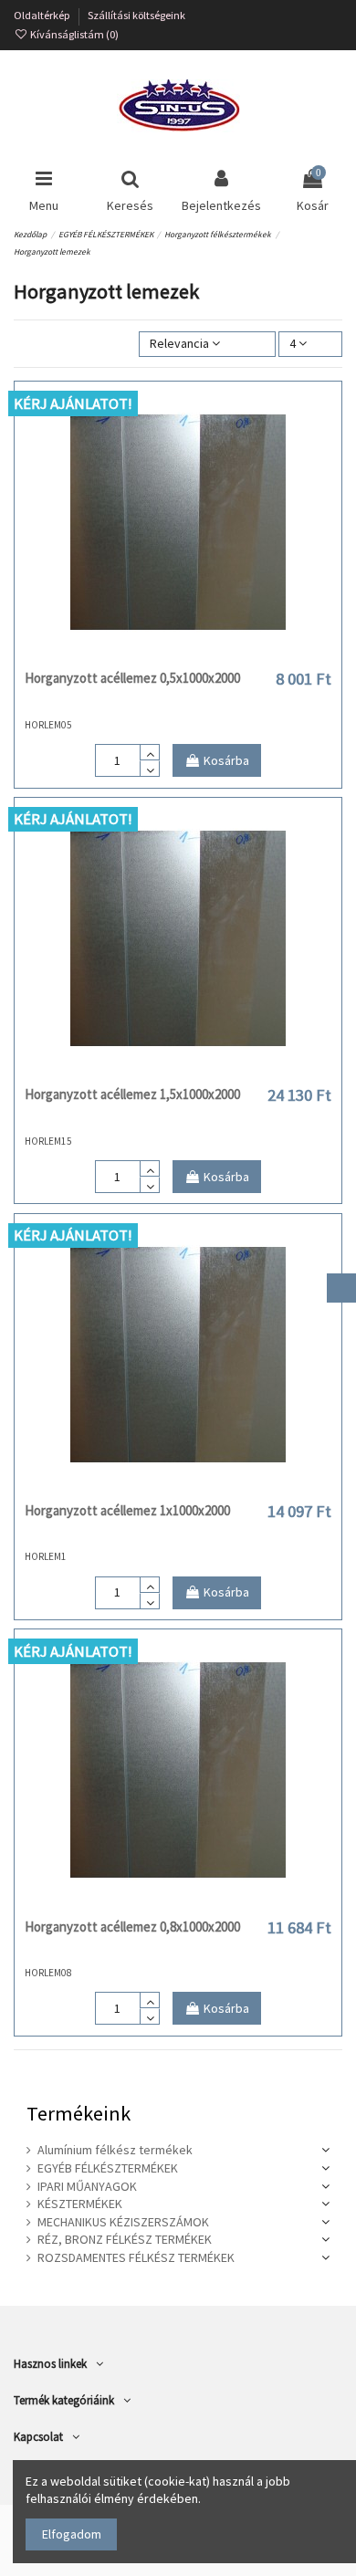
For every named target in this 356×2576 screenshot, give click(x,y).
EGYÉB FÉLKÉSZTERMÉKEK (108, 2168)
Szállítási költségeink (136, 15)
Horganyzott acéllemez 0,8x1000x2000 (132, 1927)
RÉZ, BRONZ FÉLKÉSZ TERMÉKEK (125, 2239)
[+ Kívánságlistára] (152, 655)
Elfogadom (72, 2534)
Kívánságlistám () (73, 34)
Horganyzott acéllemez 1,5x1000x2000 (132, 1094)
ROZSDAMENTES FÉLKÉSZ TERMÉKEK (136, 2257)
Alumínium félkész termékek (115, 2150)
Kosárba (226, 760)
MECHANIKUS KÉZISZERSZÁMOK (123, 2222)
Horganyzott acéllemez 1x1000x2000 (127, 1510)
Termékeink (79, 2113)
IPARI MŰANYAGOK (87, 2186)
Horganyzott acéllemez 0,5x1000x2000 (132, 678)
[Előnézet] (204, 655)
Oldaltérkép (43, 15)
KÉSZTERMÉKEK (80, 2204)
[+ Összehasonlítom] (178, 655)
